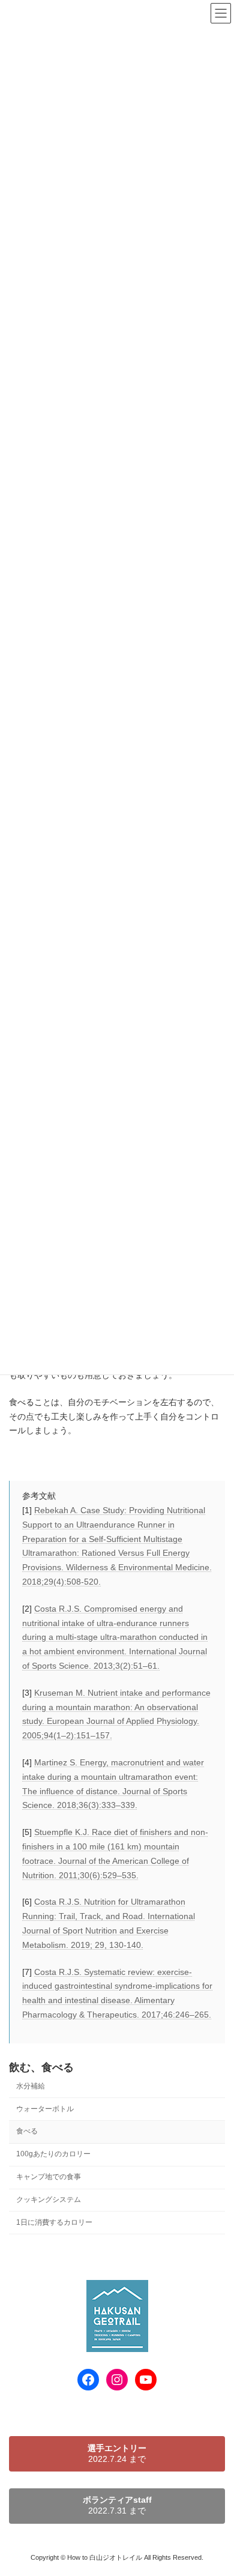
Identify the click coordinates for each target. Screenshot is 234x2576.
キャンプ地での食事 (49, 2177)
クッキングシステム (49, 2200)
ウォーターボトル (45, 2108)
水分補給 (31, 2086)
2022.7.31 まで (117, 2505)
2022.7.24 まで (117, 2453)
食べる (27, 2131)
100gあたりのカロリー (53, 2154)
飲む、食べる (41, 2067)
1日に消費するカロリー (54, 2222)
